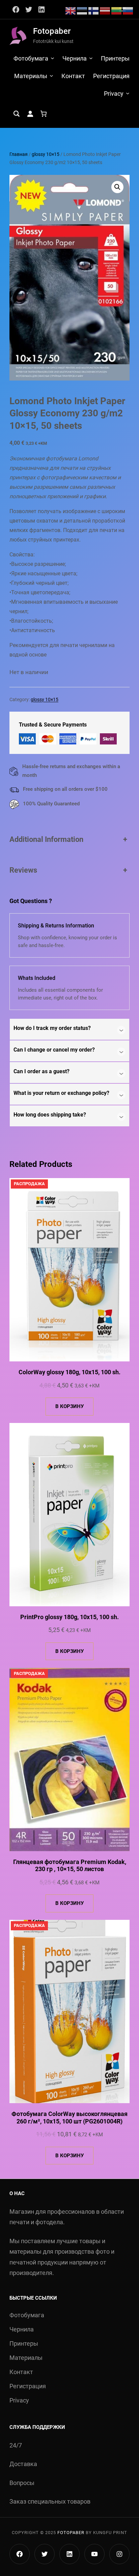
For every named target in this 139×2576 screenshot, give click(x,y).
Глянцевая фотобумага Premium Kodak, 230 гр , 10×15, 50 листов (70, 1866)
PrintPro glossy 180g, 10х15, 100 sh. (69, 1617)
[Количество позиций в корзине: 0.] (44, 114)
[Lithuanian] (117, 10)
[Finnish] (94, 10)
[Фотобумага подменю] (52, 58)
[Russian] (128, 10)
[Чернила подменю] (91, 58)
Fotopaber (52, 31)
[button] (117, 187)
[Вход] (30, 114)
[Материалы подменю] (51, 76)
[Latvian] (105, 10)
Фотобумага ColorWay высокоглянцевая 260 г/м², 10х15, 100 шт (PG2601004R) (69, 2118)
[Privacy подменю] (128, 93)
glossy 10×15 (46, 154)
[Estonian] (82, 10)
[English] (71, 10)
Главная (19, 154)
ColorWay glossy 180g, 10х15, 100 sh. (69, 1372)
